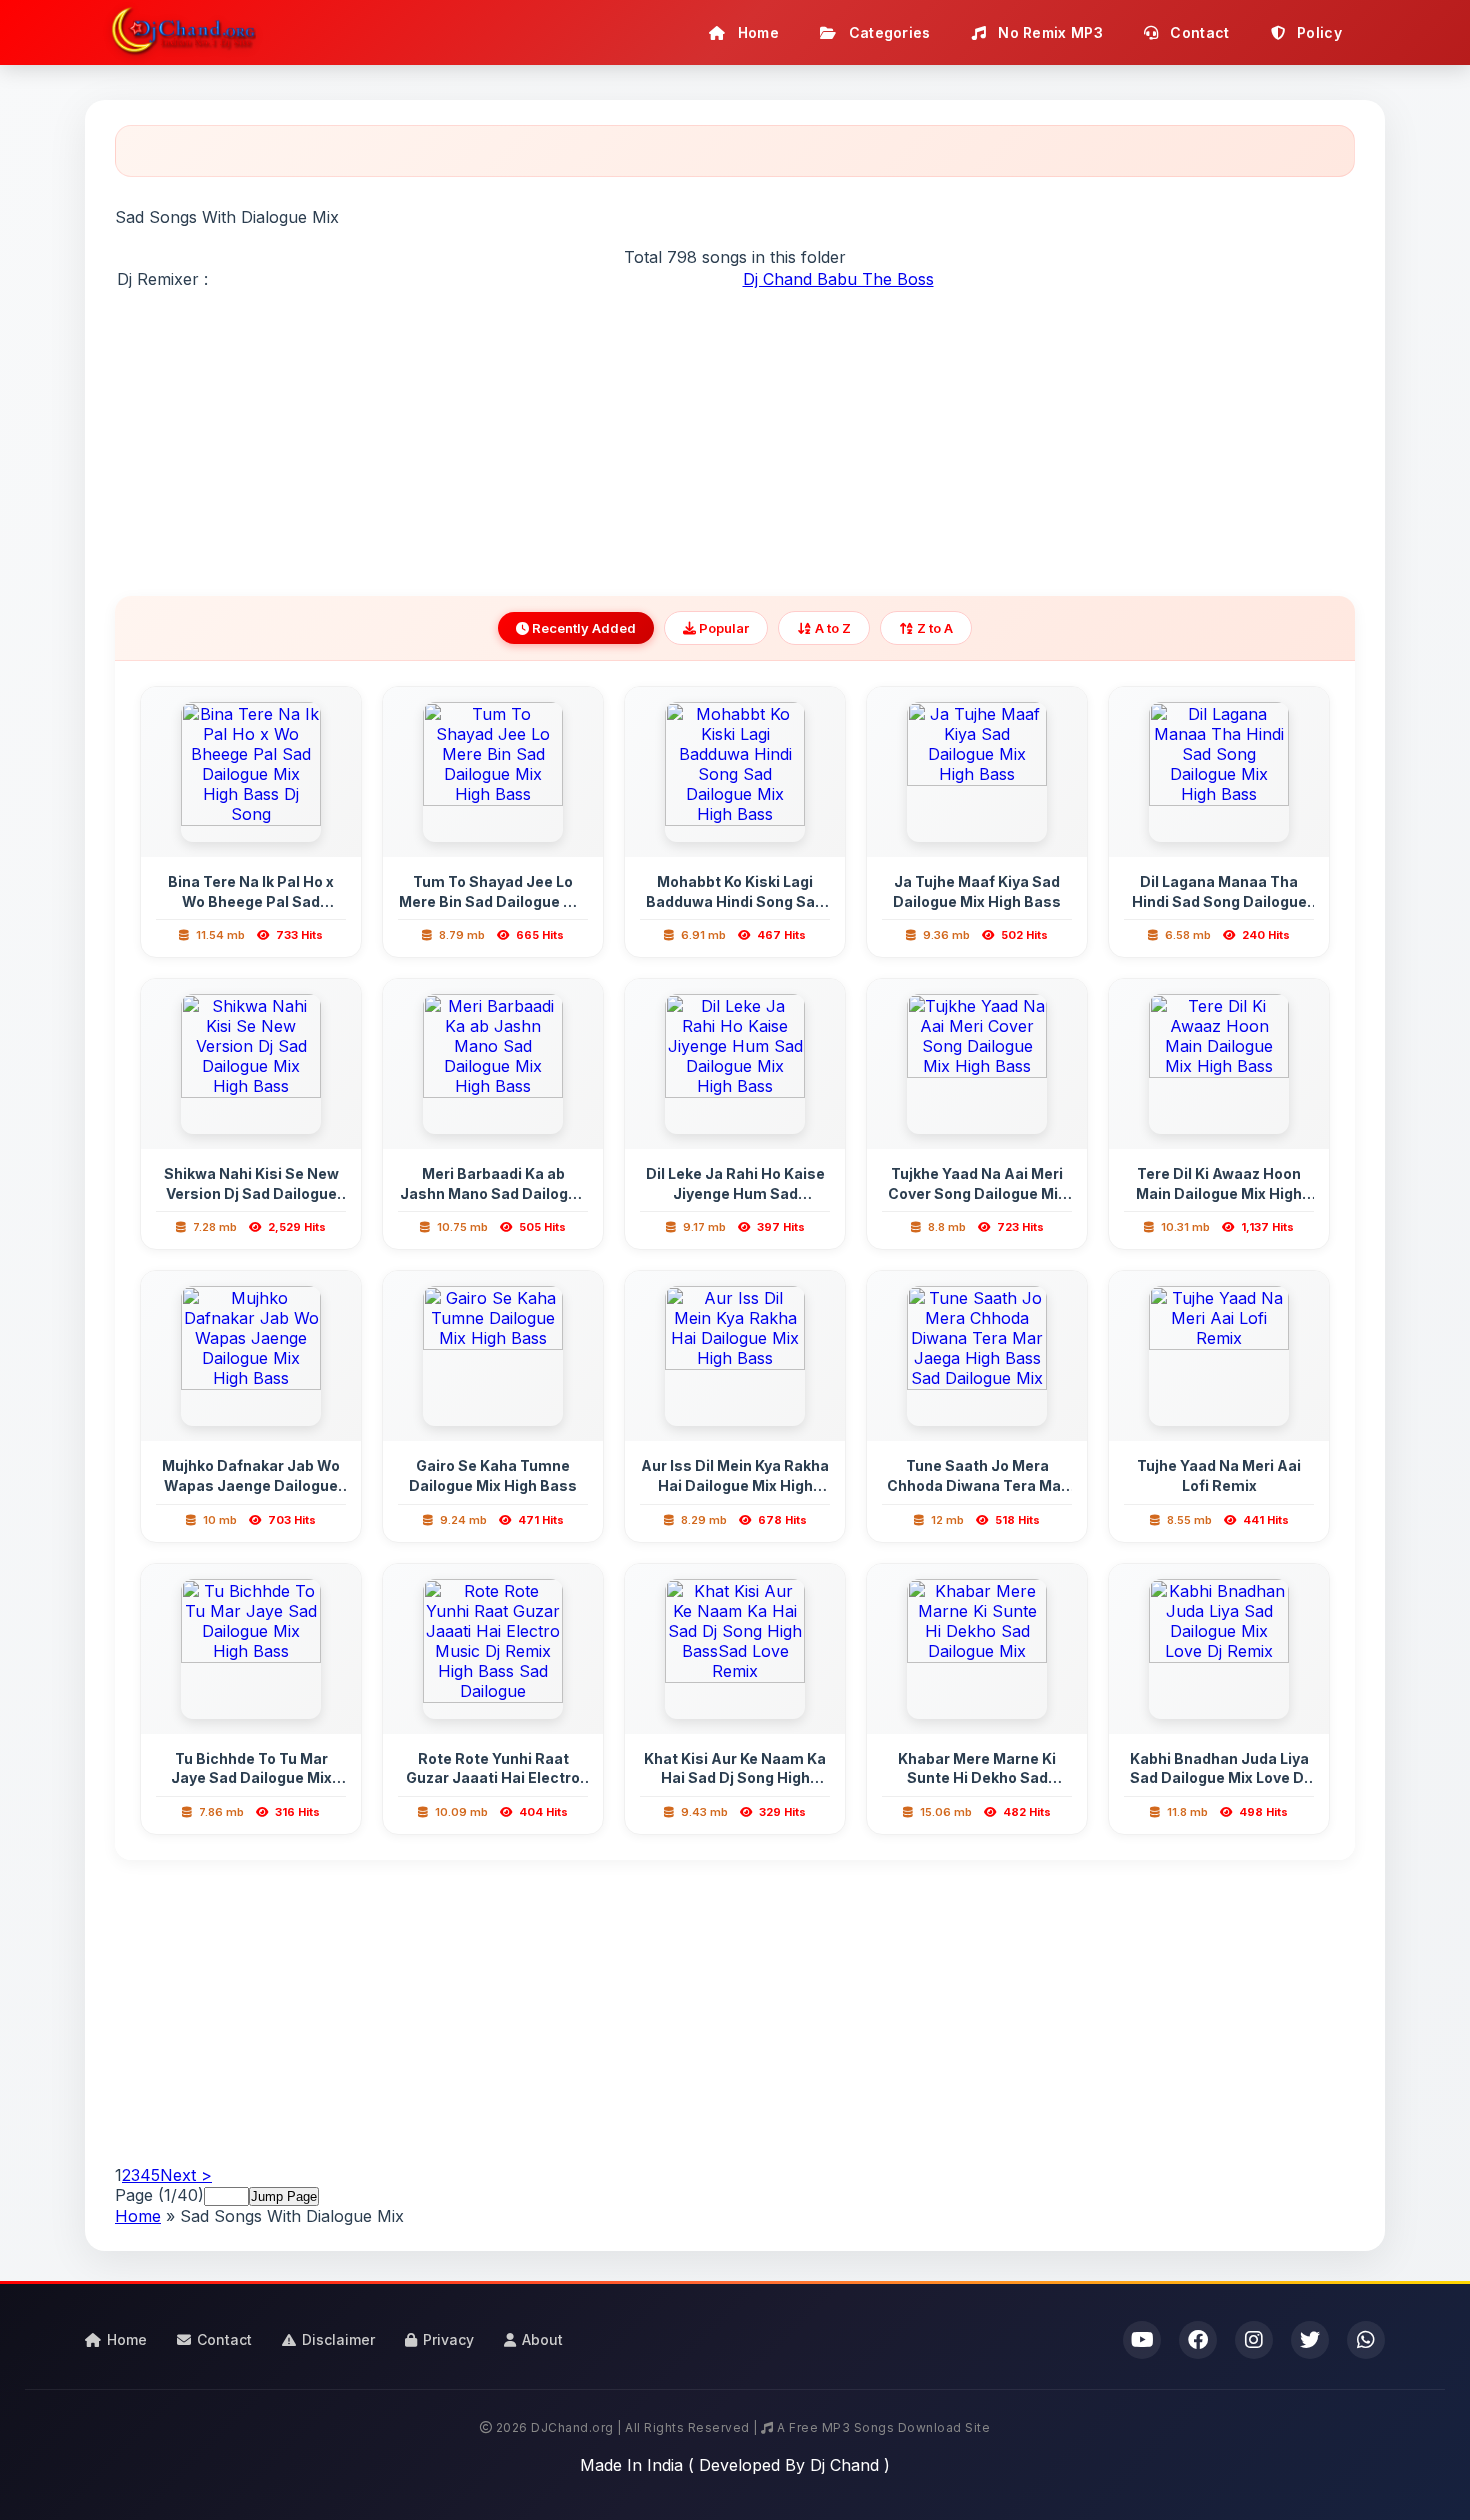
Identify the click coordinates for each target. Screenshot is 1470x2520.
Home (757, 32)
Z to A (933, 628)
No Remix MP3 (1048, 32)
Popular (722, 628)
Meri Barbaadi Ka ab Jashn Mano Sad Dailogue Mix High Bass (493, 1193)
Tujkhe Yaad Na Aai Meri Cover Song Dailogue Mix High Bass (977, 1193)
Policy (1317, 32)
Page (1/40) (159, 2195)
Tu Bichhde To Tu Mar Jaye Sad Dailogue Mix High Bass (251, 1778)
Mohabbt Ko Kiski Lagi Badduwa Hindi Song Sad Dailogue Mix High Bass (735, 901)
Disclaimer (338, 2339)
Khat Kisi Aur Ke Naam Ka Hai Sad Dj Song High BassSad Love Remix (735, 1778)
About (542, 2339)
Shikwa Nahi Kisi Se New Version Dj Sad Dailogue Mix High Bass (251, 1193)
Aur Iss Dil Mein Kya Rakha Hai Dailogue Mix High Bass (735, 1485)
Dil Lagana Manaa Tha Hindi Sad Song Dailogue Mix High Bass (1219, 901)
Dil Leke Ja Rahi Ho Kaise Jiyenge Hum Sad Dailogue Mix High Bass (735, 1193)
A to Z (831, 628)
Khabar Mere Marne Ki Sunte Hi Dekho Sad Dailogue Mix (977, 1778)
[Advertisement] (735, 431)
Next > (186, 2175)
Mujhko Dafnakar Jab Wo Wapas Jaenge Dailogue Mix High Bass (251, 1485)
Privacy (448, 2339)
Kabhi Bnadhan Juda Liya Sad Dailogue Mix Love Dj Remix (1219, 1778)
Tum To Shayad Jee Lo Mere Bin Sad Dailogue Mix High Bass (493, 901)
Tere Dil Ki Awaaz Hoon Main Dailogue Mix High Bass (1219, 1193)
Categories (887, 32)
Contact (1197, 32)
